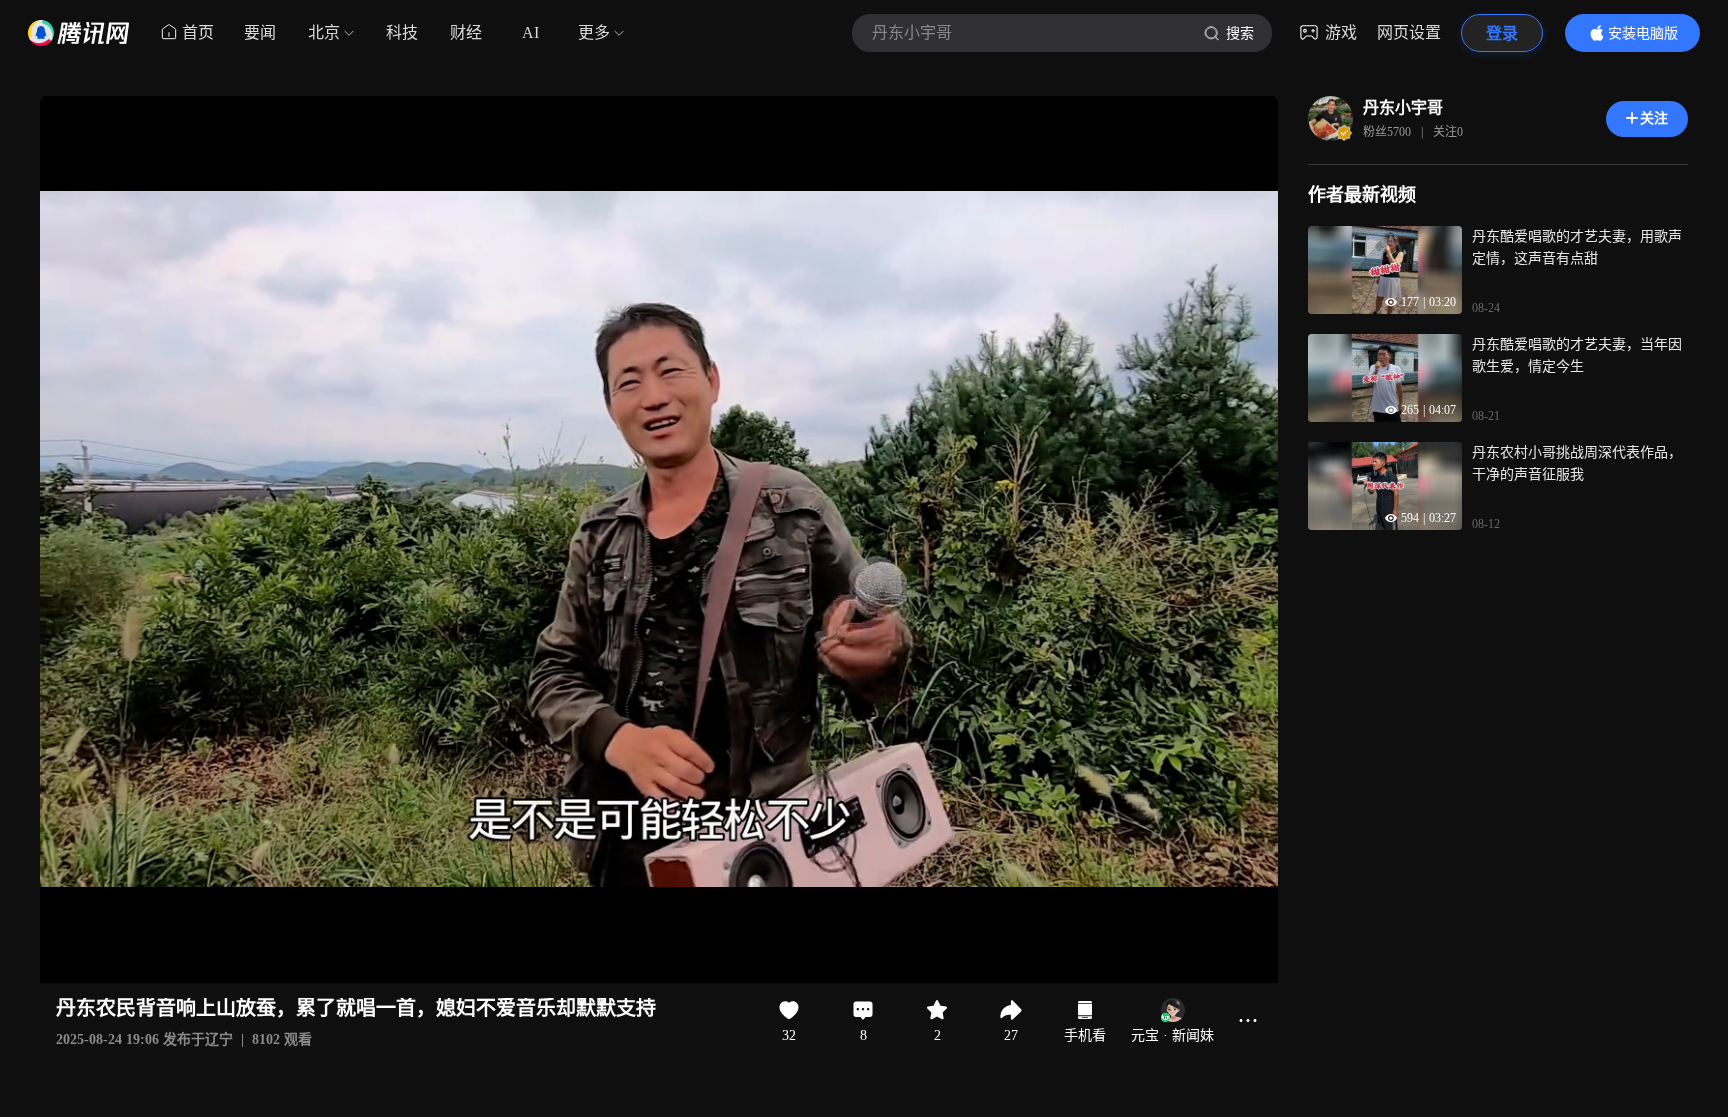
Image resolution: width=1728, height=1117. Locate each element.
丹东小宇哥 (1403, 107)
